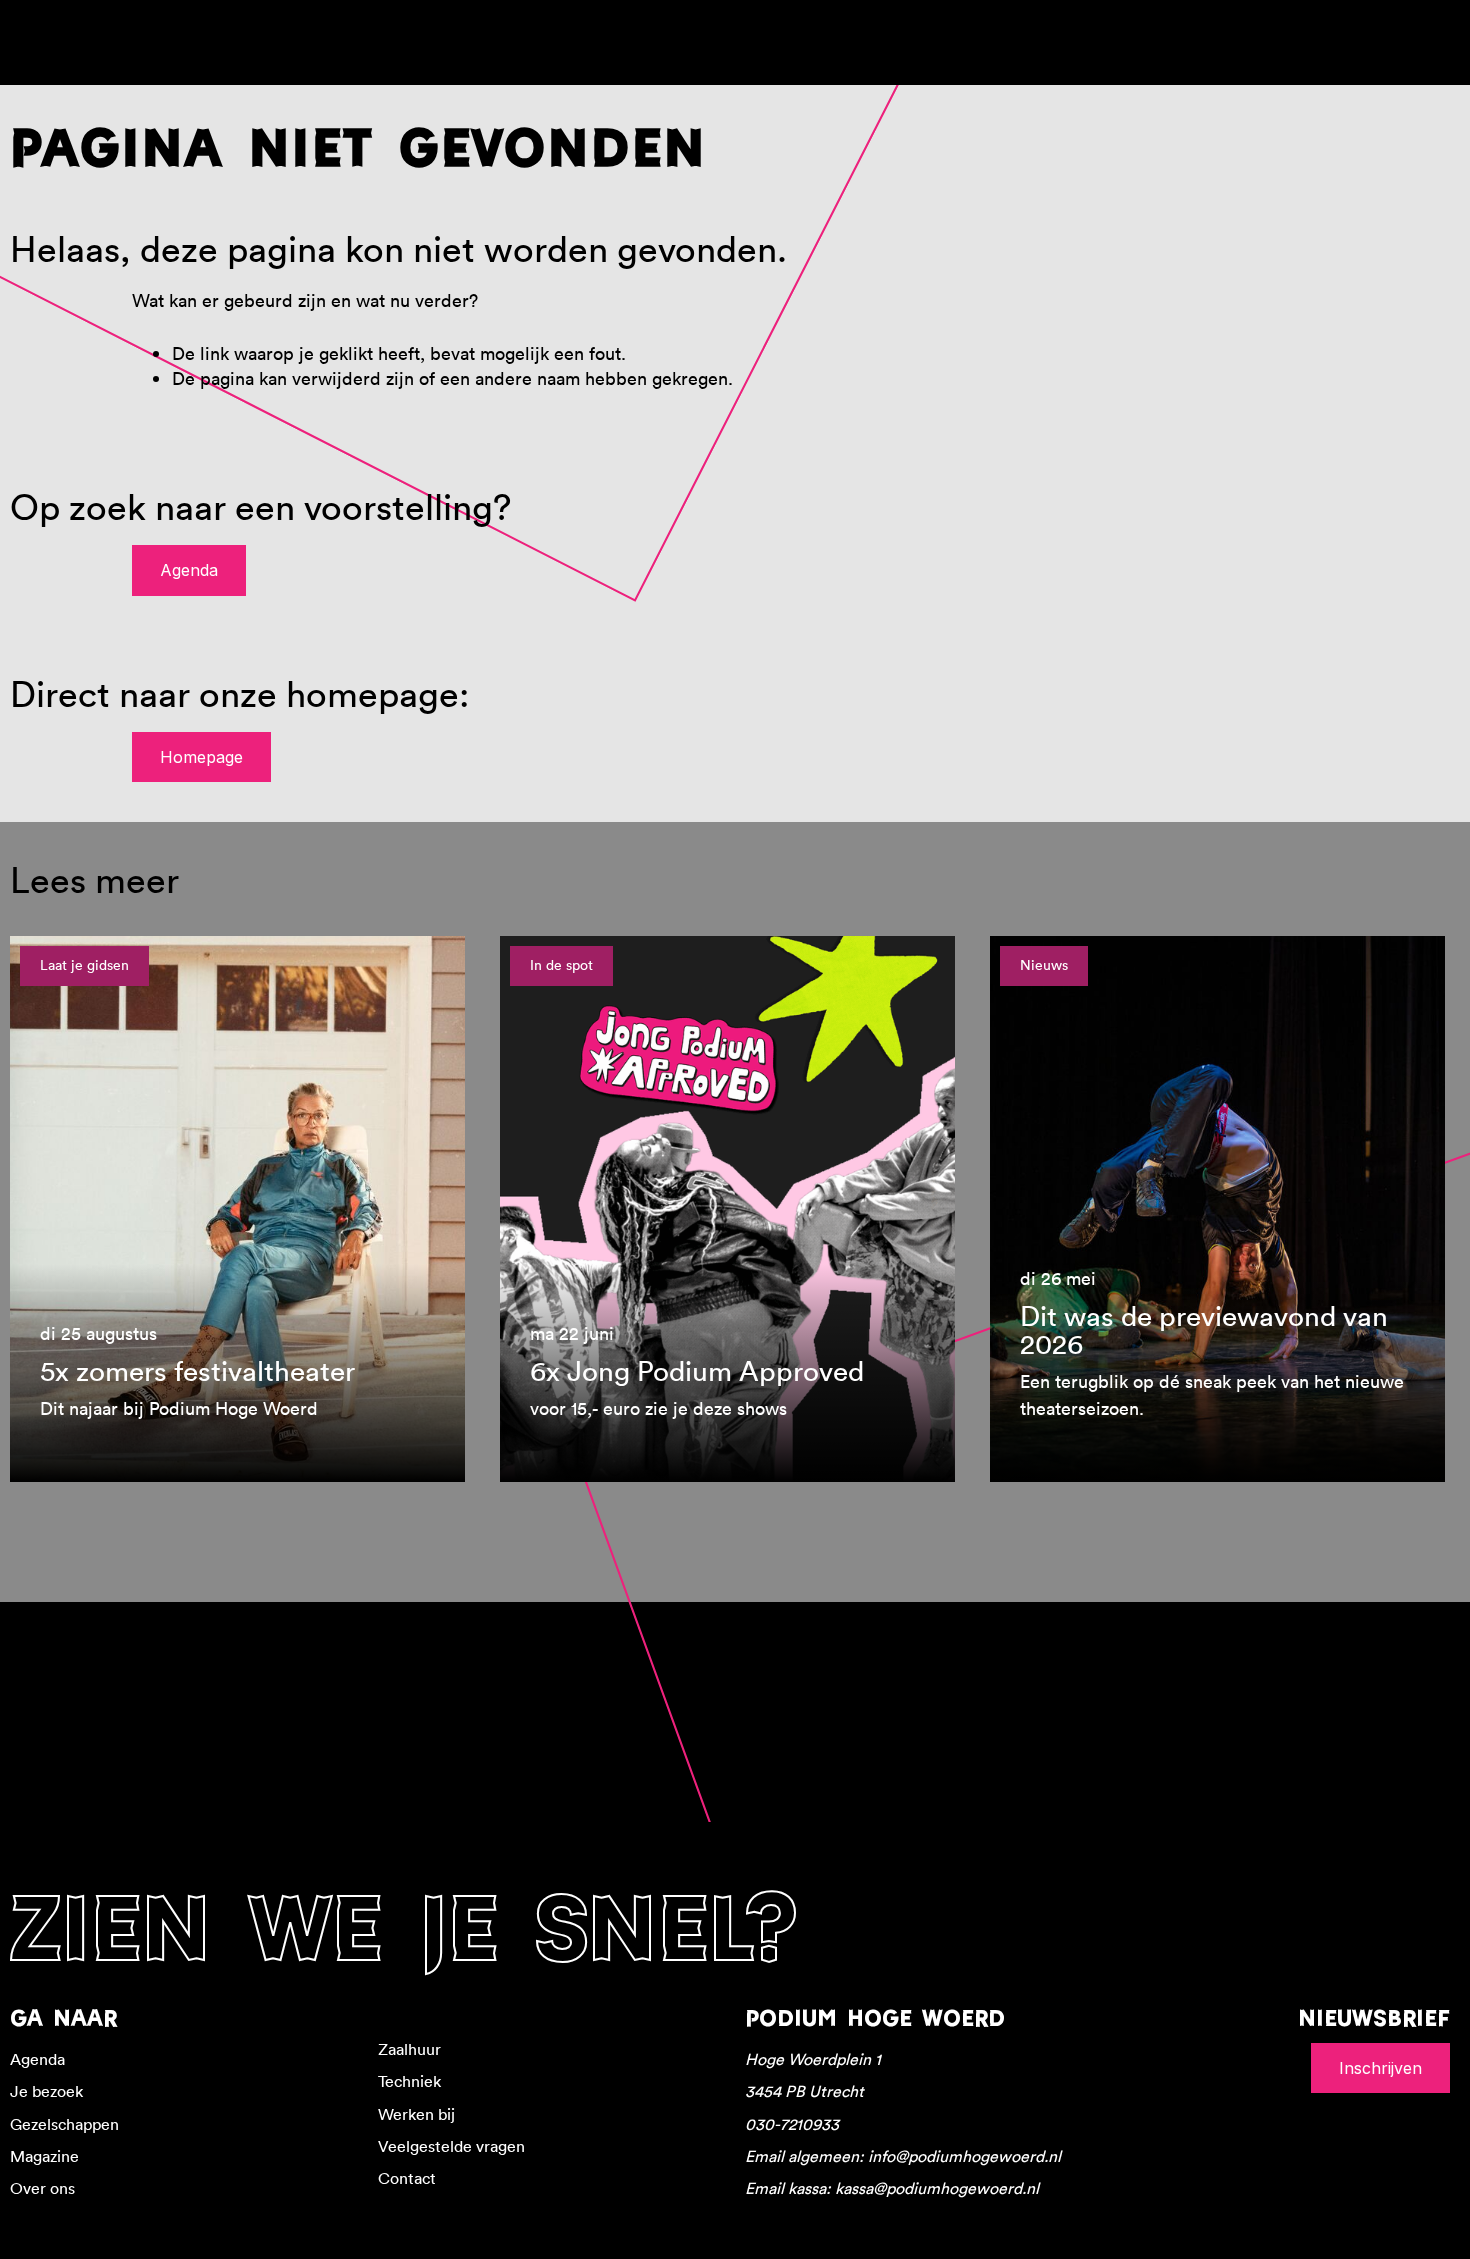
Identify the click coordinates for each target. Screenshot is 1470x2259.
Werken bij (416, 2114)
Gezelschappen (64, 2124)
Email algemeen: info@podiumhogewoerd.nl (903, 2156)
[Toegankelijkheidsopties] (1440, 30)
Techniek (409, 2081)
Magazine (44, 2156)
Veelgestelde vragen (451, 2146)
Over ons (42, 2188)
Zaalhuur (409, 2049)
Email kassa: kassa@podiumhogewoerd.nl (892, 2188)
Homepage (201, 757)
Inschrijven (1380, 2068)
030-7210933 (792, 2124)
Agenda (189, 570)
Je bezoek (46, 2091)
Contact (407, 2178)
